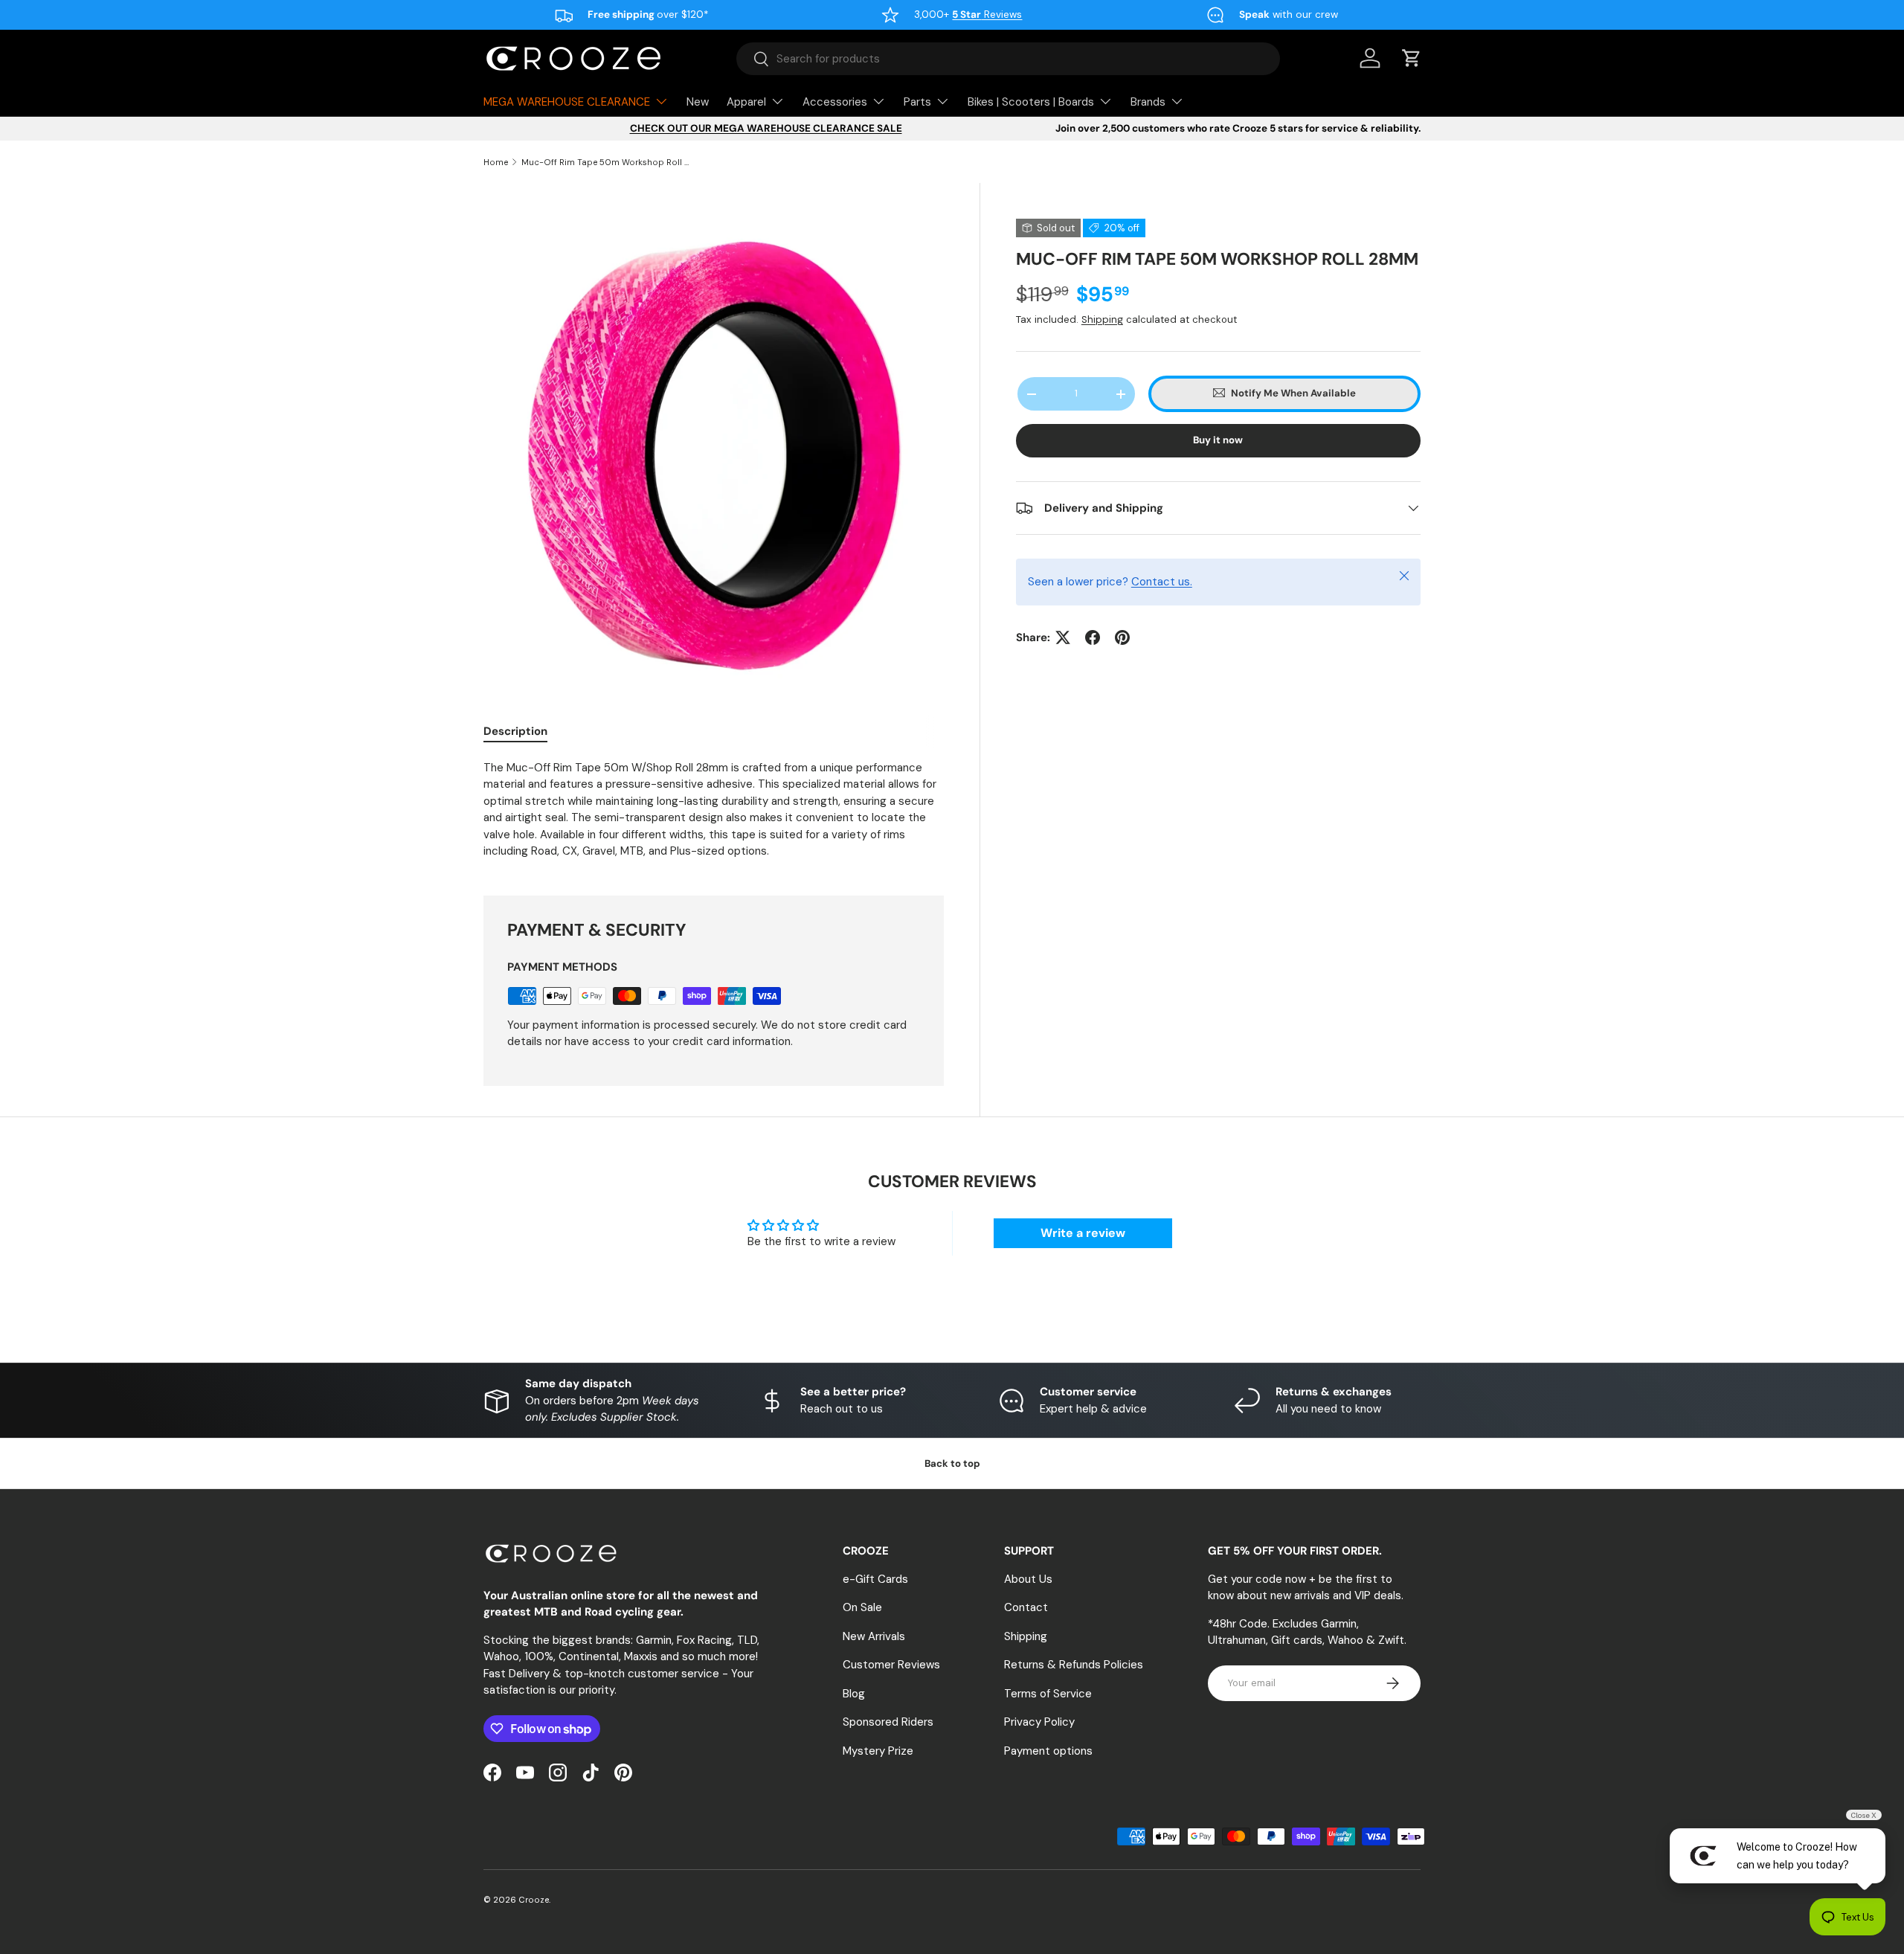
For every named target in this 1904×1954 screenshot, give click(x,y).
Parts (917, 102)
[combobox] (1008, 59)
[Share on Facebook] (1093, 637)
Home (496, 162)
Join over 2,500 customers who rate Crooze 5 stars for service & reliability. (1238, 128)
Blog (854, 1694)
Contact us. (1162, 582)
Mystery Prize (878, 1751)
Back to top (952, 1463)
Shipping (1102, 320)
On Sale (862, 1607)
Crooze (534, 1900)
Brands (1148, 102)
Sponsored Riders (888, 1722)
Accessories (835, 102)
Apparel (746, 102)
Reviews (987, 15)
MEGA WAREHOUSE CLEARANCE (567, 102)
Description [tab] (515, 731)
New (698, 102)
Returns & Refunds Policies (1074, 1665)
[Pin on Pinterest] (1122, 637)
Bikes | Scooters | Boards (1031, 102)
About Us (1028, 1579)
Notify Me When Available (1293, 394)
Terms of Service (1048, 1694)
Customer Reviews (891, 1665)
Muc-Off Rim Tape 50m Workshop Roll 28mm (605, 162)
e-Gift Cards (875, 1579)
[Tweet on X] (1063, 637)
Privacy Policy (1039, 1722)
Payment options (1048, 1751)
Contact (1026, 1607)
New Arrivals (874, 1636)
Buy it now (1218, 441)
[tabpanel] (714, 810)
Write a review (1083, 1233)
